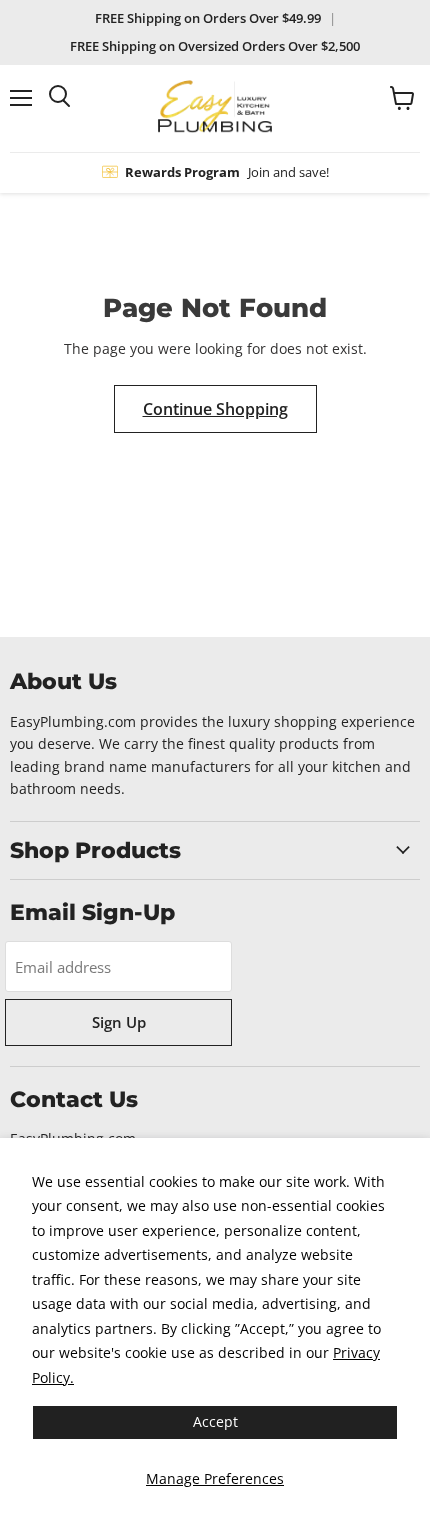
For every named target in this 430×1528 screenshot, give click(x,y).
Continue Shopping (215, 409)
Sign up (119, 1022)
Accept (215, 1421)
